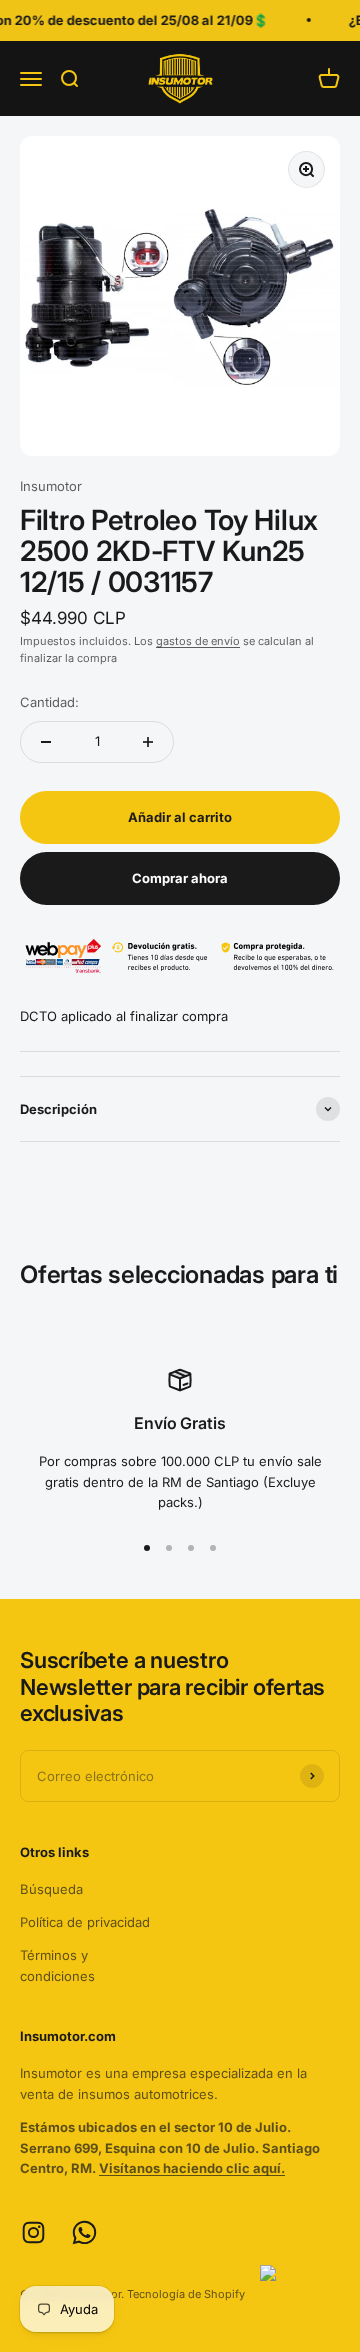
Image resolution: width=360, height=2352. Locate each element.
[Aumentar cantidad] (148, 742)
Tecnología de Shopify (186, 2294)
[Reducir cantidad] (46, 742)
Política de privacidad (85, 1922)
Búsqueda (51, 1889)
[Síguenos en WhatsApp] (84, 2232)
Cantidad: (49, 702)
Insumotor (51, 486)
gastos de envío (198, 641)
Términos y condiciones (57, 1965)
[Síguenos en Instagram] (33, 2232)
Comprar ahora (180, 878)
